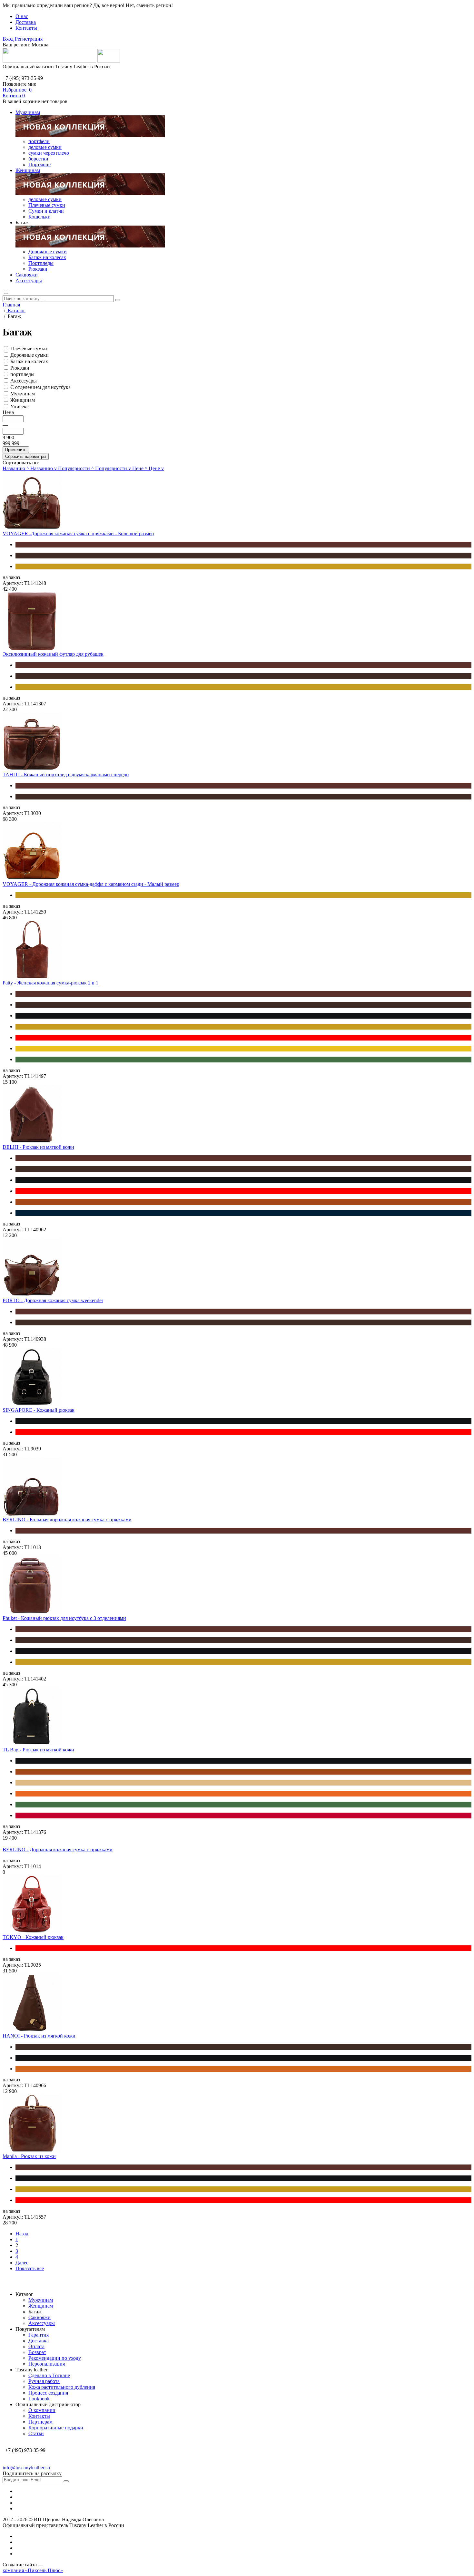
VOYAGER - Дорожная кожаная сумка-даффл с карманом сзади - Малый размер (91, 884)
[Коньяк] (243, 1202)
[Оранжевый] (243, 1794)
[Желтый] (243, 1049)
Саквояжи (27, 275)
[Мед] (243, 567)
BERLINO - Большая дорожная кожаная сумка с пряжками (67, 1520)
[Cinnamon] (243, 2069)
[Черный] (243, 1016)
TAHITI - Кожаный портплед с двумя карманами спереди (66, 775)
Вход (8, 39)
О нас (22, 16)
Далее (22, 2263)
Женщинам (28, 170)
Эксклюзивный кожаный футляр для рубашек (53, 654)
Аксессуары (29, 281)
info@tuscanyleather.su (26, 2468)
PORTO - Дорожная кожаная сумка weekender (53, 1300)
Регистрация (29, 39)
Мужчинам (28, 112)
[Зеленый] (243, 1060)
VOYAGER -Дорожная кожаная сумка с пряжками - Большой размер (78, 533)
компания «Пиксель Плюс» (33, 2570)
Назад (22, 2234)
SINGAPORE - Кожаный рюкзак (39, 1410)
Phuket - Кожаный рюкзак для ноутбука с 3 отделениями (64, 1618)
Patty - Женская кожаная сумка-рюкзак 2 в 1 (50, 983)
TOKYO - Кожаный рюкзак (33, 1937)
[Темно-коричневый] (243, 556)
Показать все (30, 2268)
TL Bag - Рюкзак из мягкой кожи (38, 1750)
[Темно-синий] (243, 1213)
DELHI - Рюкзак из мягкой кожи (38, 1147)
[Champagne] (243, 1783)
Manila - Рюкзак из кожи (29, 2156)
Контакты (26, 28)
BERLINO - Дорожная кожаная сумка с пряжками (58, 1850)
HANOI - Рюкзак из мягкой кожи (39, 2036)
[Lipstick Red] (243, 1816)
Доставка (26, 22)
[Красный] (243, 1038)
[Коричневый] (243, 545)
